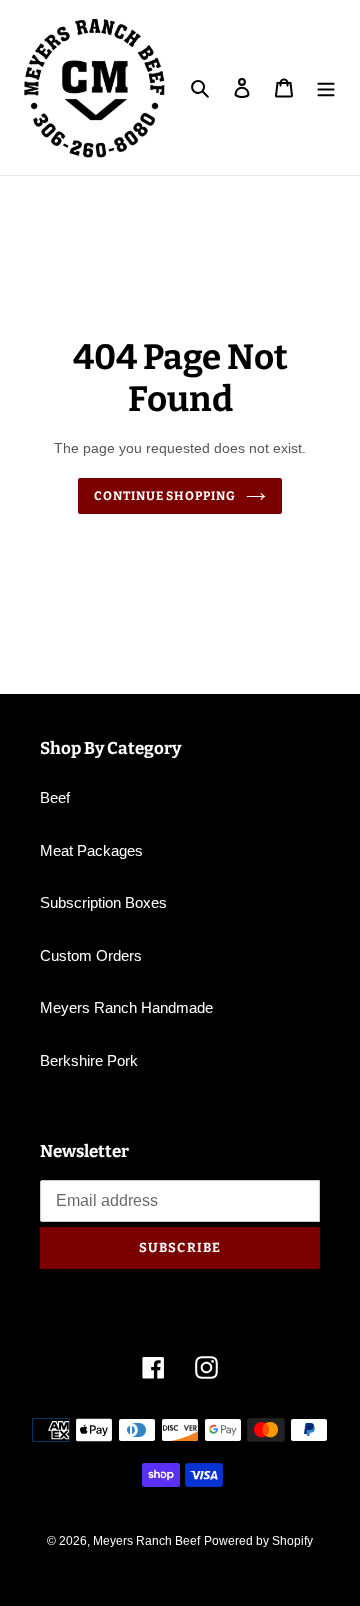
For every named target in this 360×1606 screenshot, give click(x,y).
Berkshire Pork (89, 1060)
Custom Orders (91, 955)
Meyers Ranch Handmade (126, 1007)
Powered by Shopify (258, 1541)
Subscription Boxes (103, 902)
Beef (55, 797)
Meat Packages (91, 850)
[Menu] (326, 87)
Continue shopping (165, 496)
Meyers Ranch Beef (146, 1541)
